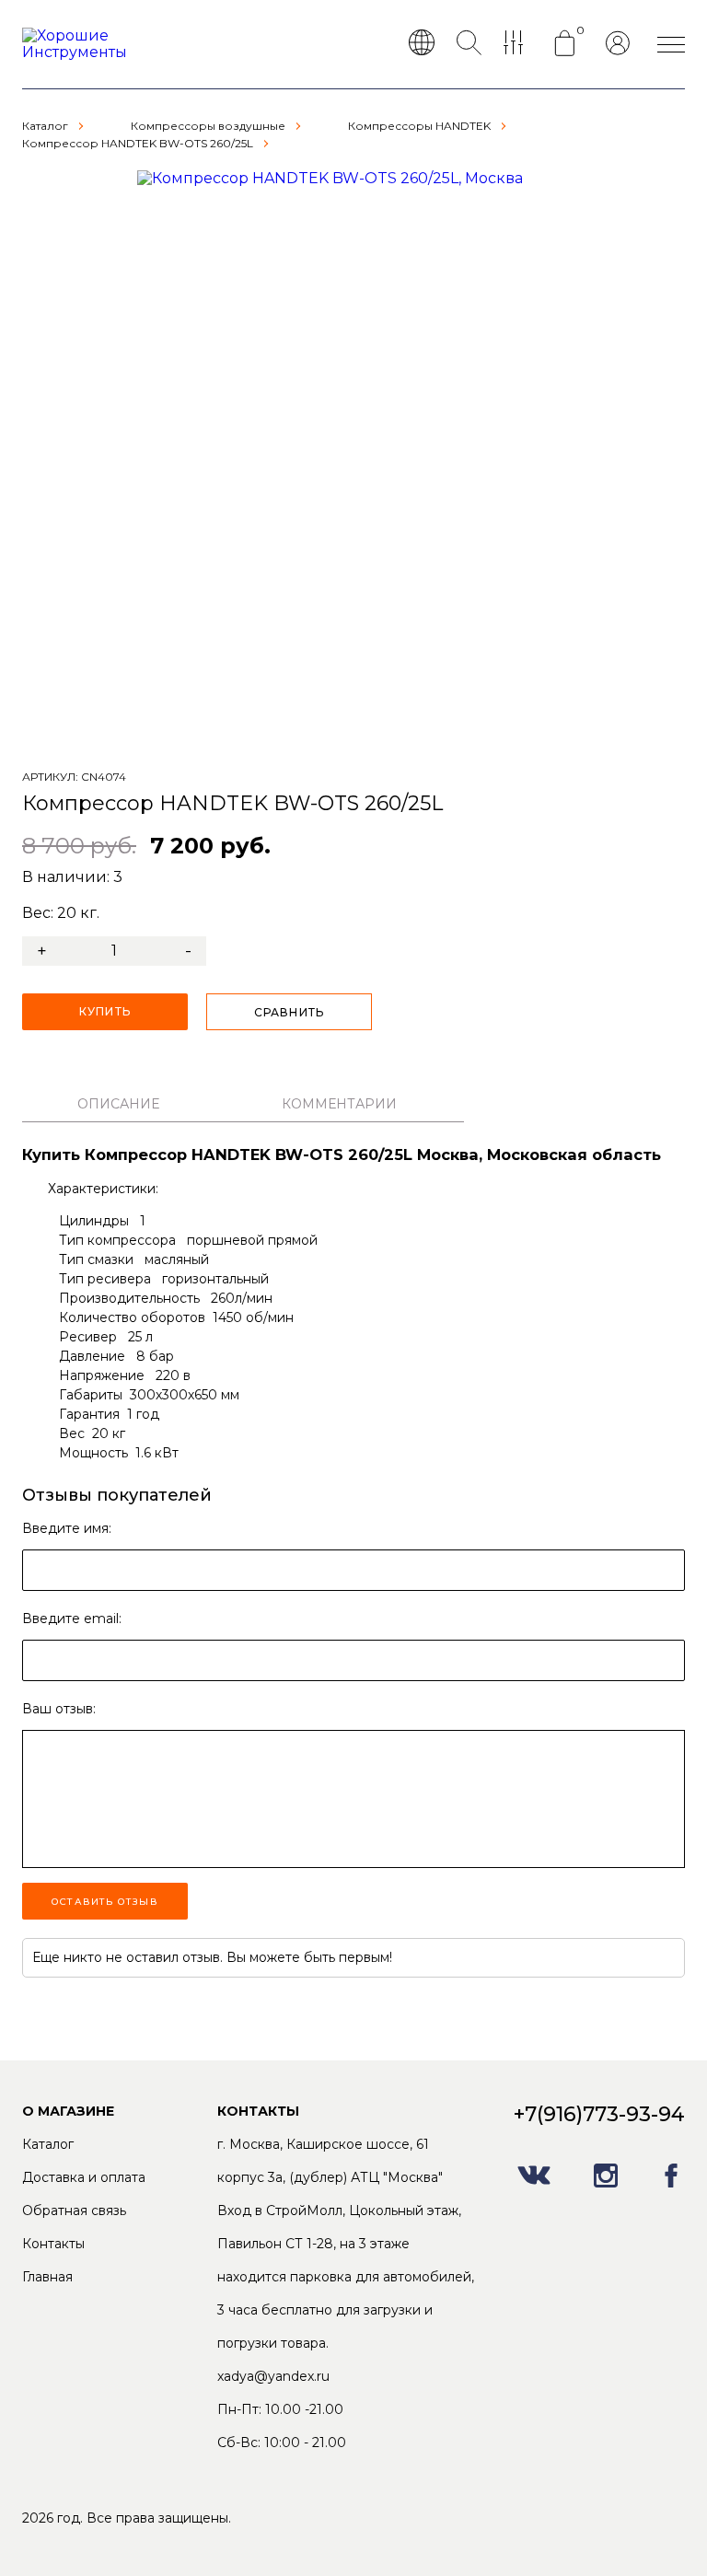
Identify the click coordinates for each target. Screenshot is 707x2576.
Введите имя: (67, 1528)
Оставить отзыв (105, 1902)
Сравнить (290, 1012)
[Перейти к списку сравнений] (517, 44)
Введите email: (72, 1619)
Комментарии (339, 1104)
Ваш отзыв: (59, 1709)
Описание (118, 1104)
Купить (105, 1011)
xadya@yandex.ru (273, 2376)
